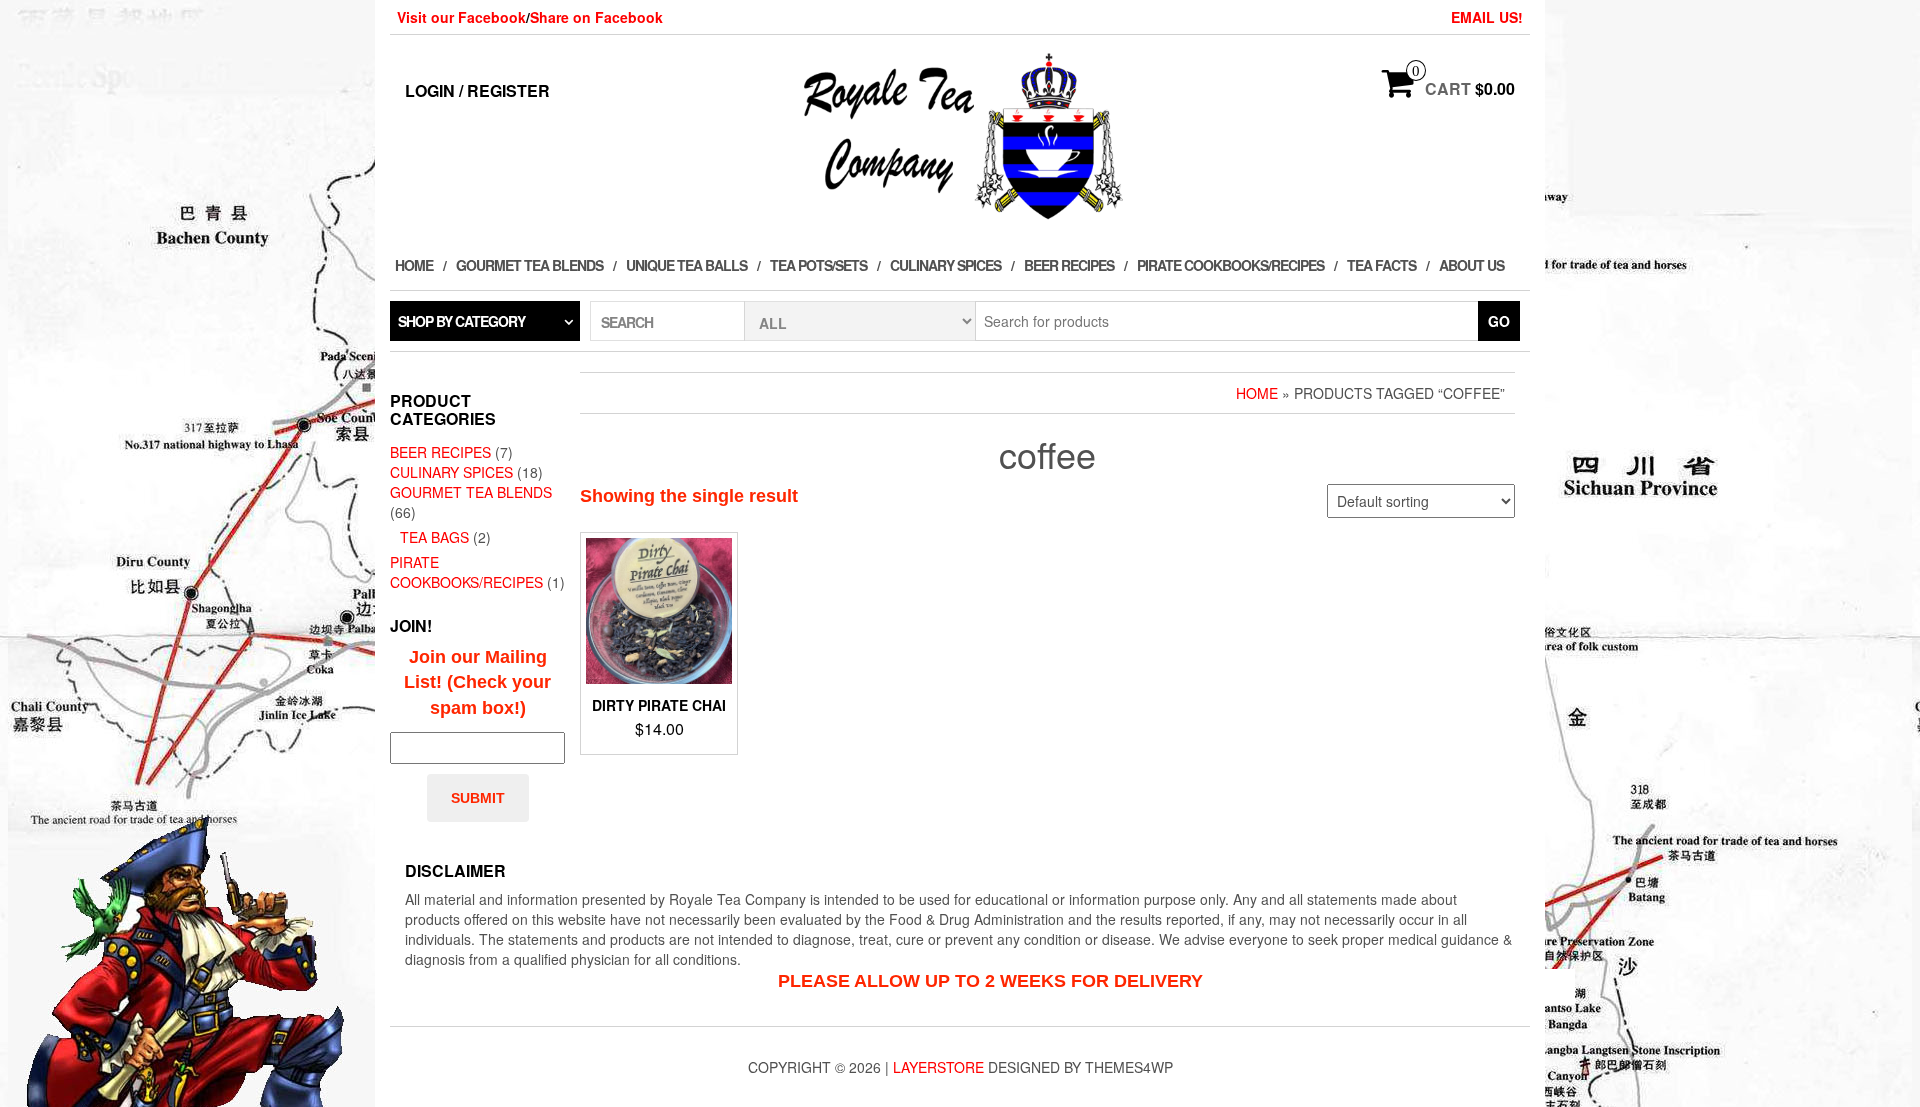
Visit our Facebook (461, 17)
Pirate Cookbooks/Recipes (1230, 265)
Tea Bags (434, 537)
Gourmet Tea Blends (529, 265)
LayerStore (938, 1067)
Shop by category (461, 321)
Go (1499, 321)
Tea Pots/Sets (818, 265)
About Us (1471, 265)
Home (414, 265)
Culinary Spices (945, 265)
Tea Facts (1381, 265)
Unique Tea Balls (686, 265)
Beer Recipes (1069, 265)
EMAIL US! (1487, 17)
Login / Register (477, 90)
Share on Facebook (596, 17)
